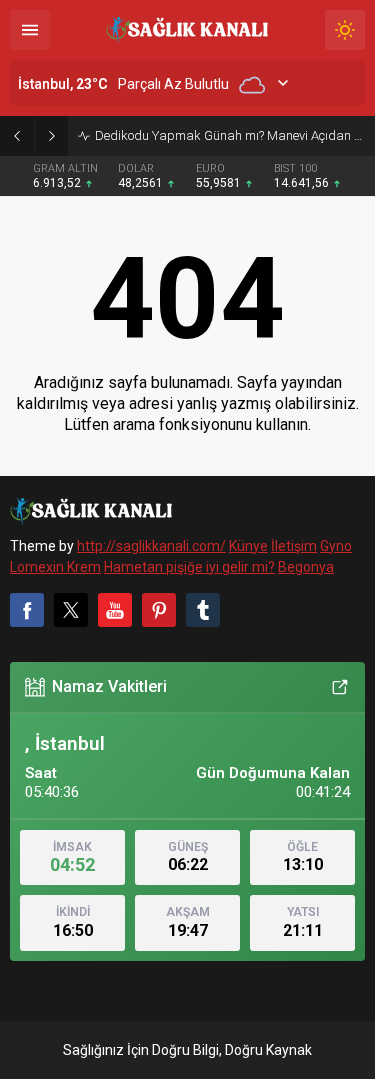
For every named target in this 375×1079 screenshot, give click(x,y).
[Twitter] (71, 610)
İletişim (294, 546)
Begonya (306, 567)
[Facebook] (27, 610)
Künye (248, 546)
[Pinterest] (159, 610)
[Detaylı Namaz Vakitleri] (340, 687)
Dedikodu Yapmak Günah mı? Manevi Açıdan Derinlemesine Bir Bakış (230, 135)
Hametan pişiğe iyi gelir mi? (189, 567)
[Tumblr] (203, 610)
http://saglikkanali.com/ (151, 546)
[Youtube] (115, 610)
